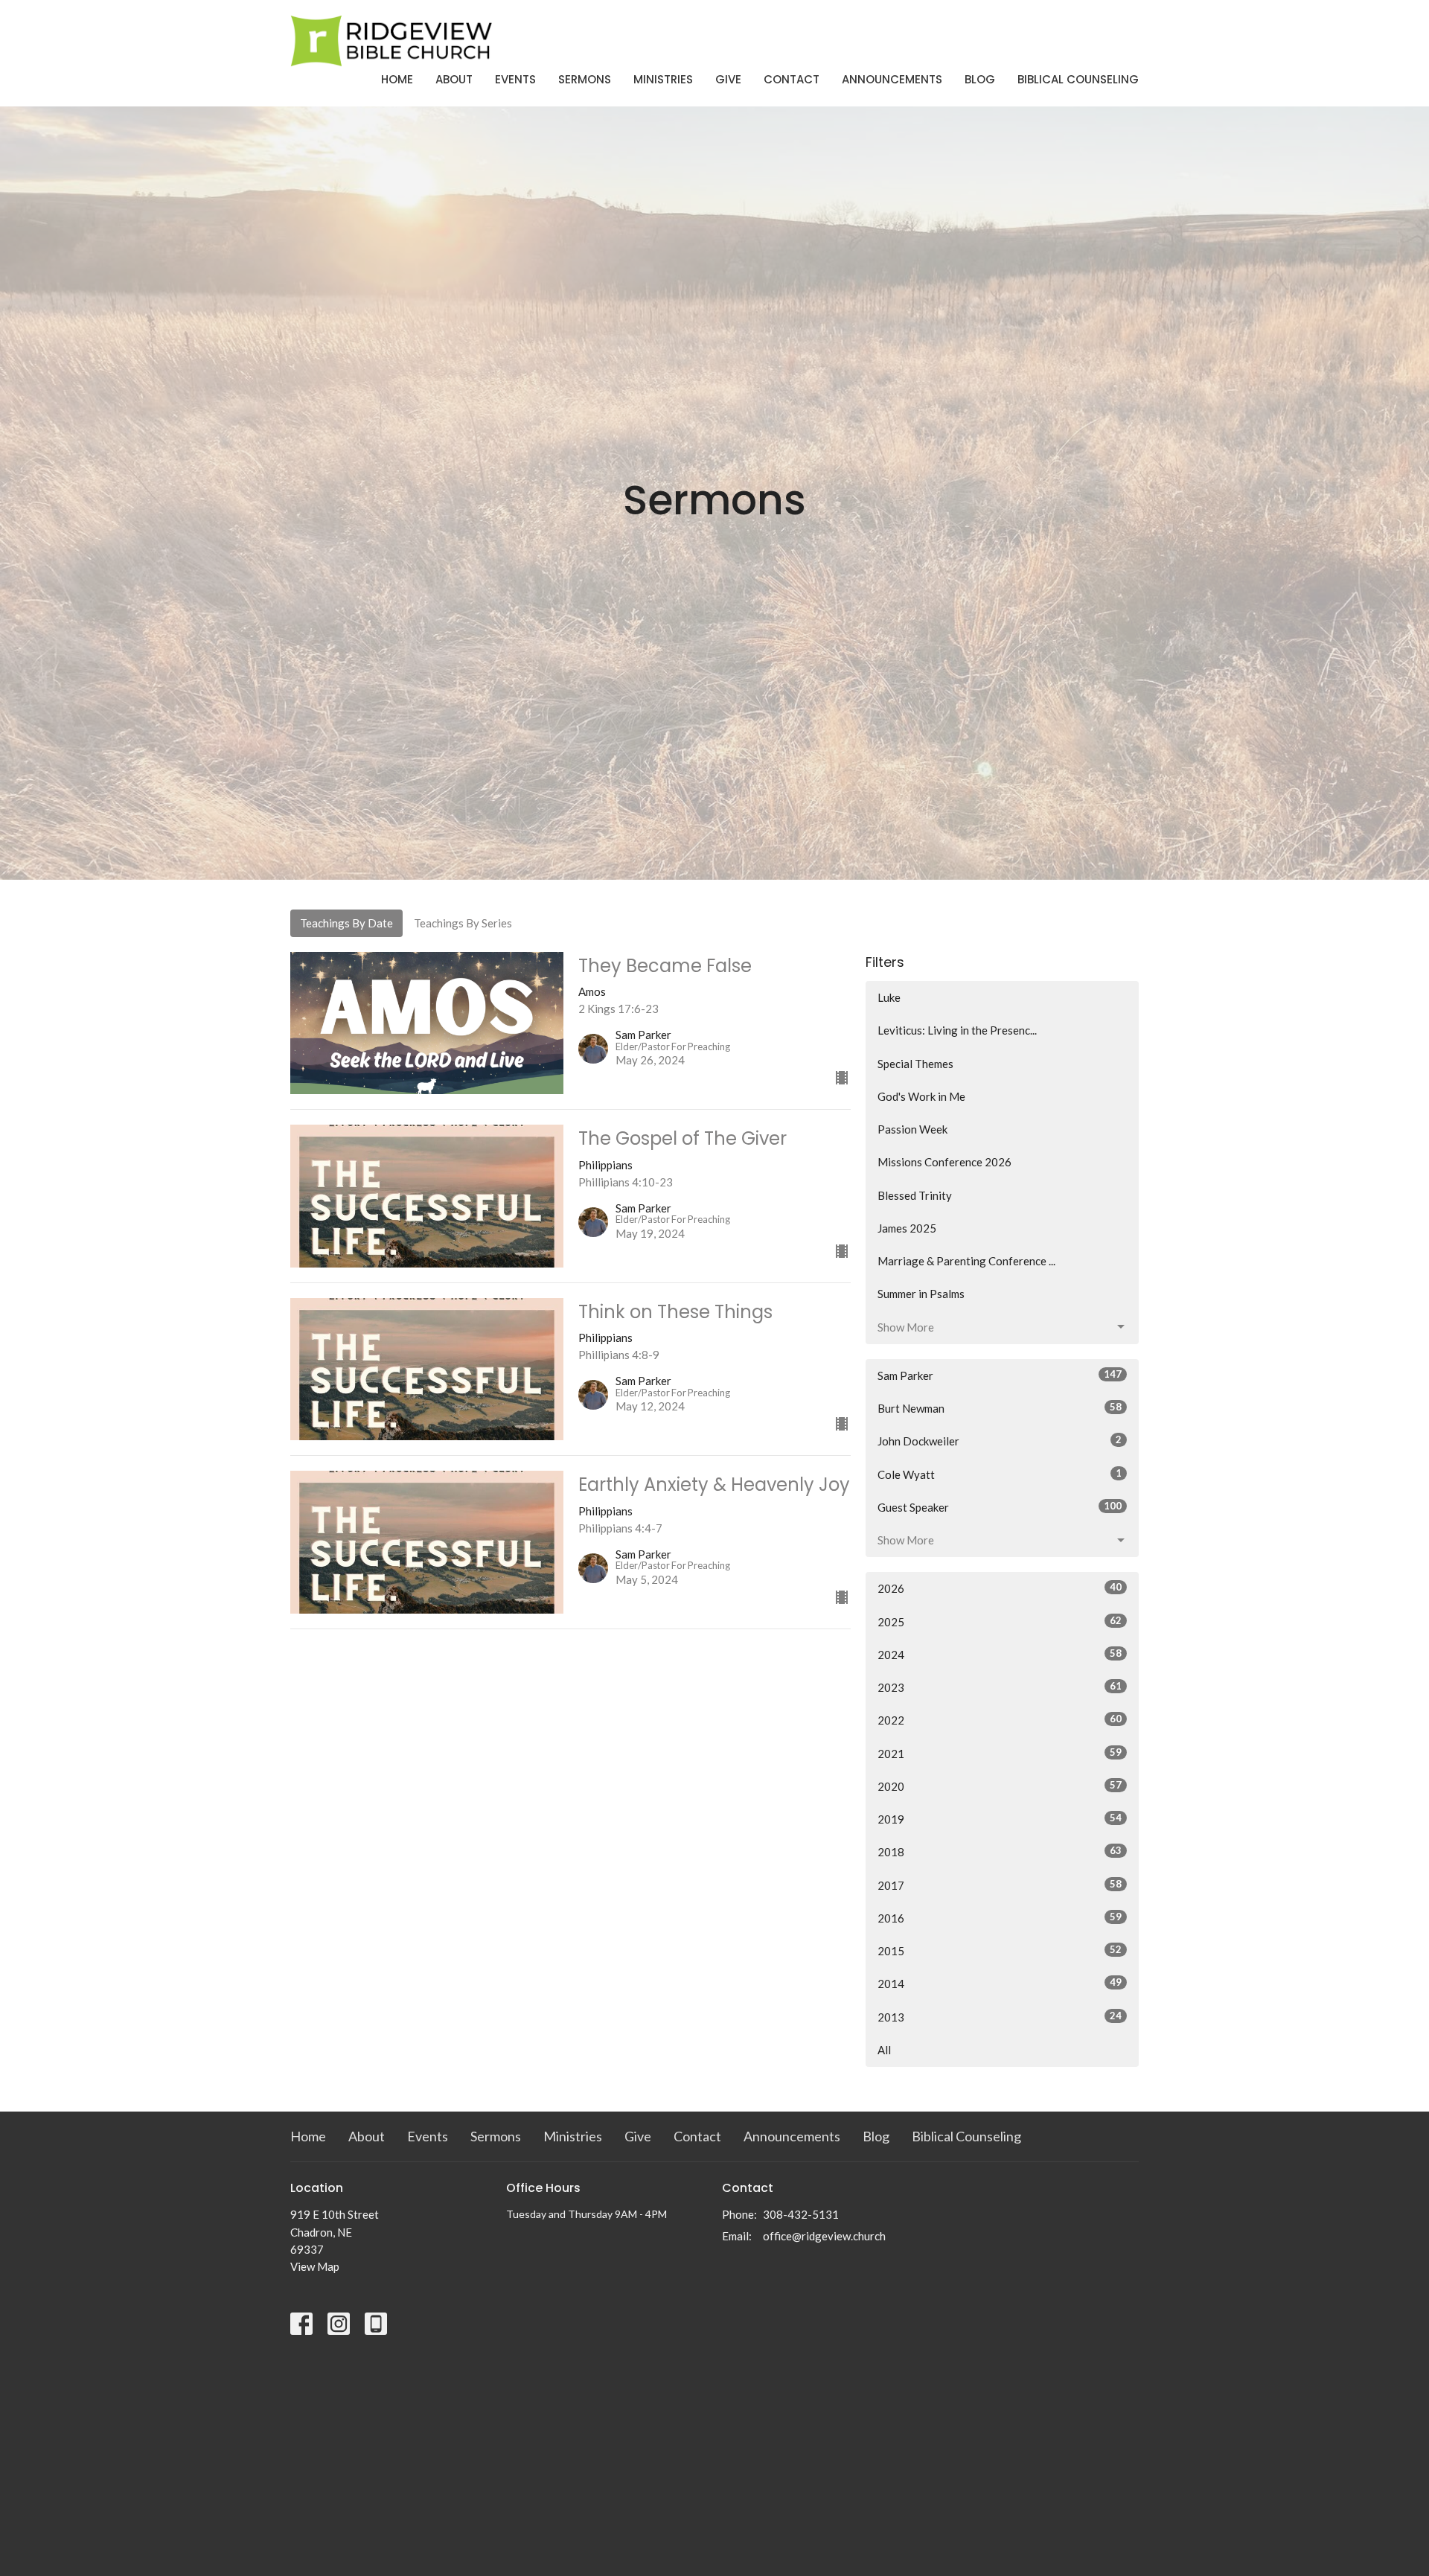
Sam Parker (1000, 1375)
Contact (792, 79)
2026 (1000, 1588)
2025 (1000, 1621)
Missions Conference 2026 (944, 1162)
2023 (1000, 1687)
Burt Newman (1000, 1408)
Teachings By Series (463, 923)
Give (728, 79)
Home (397, 79)
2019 (1000, 1819)
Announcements (892, 79)
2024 (1000, 1654)
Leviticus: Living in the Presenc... (957, 1030)
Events (515, 79)
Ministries (663, 79)
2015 (1000, 1950)
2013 (1000, 2017)
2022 (1000, 1720)
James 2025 (907, 1228)
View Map (315, 2266)
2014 (1000, 1983)
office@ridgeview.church (824, 2236)
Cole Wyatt (1000, 1474)
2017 (1000, 1885)
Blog (980, 79)
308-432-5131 (801, 2214)
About (454, 79)
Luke (889, 997)
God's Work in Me (921, 1096)
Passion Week (912, 1129)
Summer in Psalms (921, 1294)
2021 (1000, 1753)
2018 (1000, 1851)
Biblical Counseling (1078, 79)
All (884, 2050)
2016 (1000, 1918)
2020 (1000, 1786)
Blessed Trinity (915, 1195)
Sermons (585, 79)
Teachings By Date (346, 923)
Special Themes (915, 1064)
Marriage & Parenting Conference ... (966, 1261)
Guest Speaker (1000, 1507)
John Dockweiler (1000, 1441)
